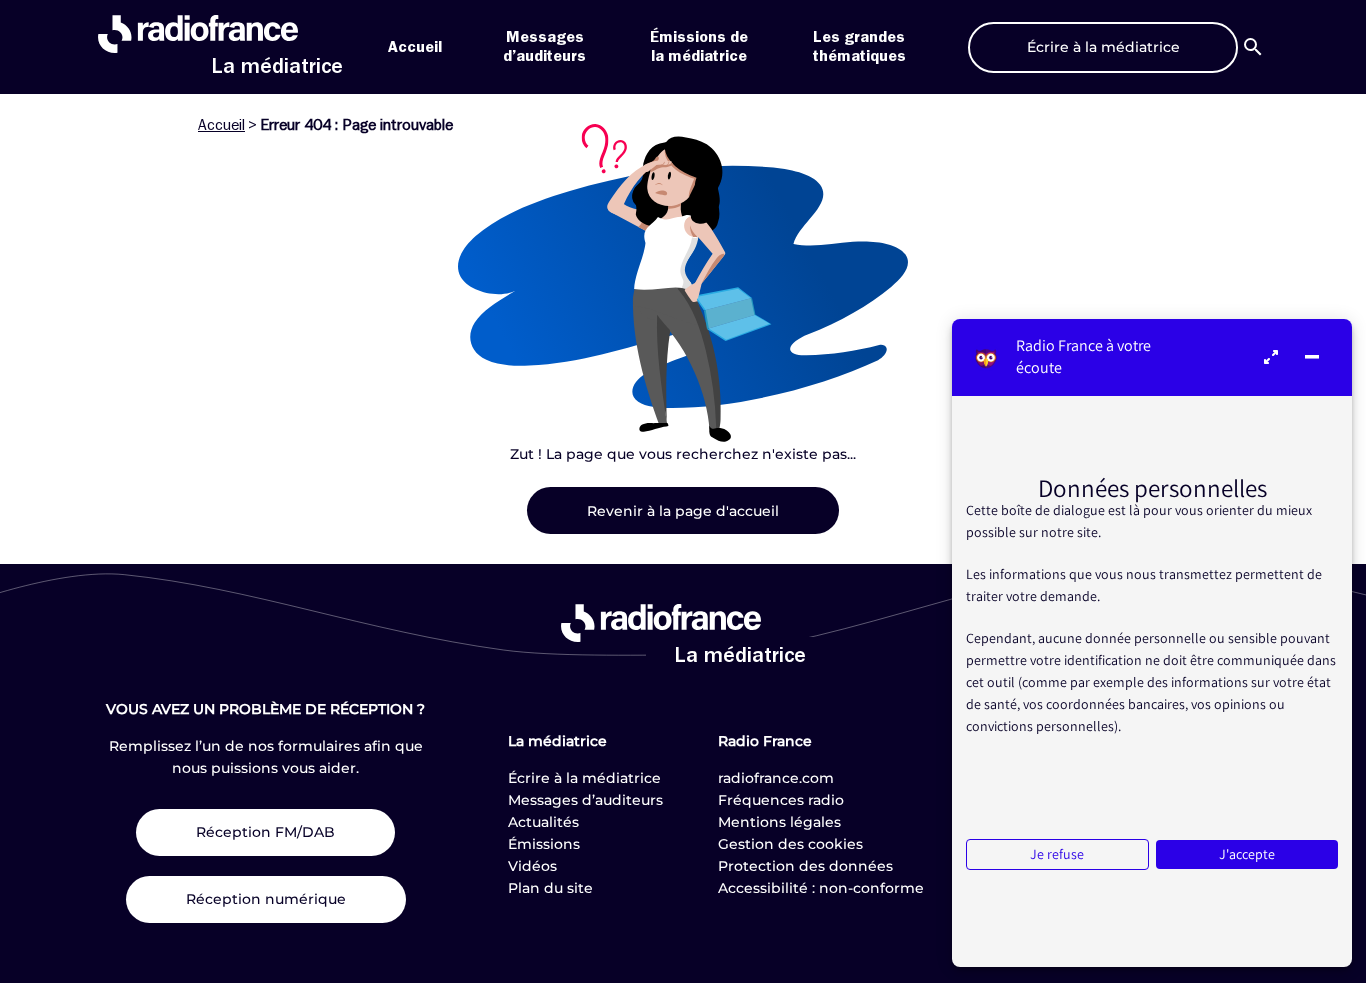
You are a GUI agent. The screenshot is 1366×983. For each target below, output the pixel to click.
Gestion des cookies (790, 844)
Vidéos (532, 866)
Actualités (543, 822)
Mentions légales (779, 822)
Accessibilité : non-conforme (821, 888)
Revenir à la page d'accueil (683, 511)
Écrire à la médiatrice (584, 778)
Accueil (415, 47)
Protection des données (805, 866)
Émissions (544, 844)
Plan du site (550, 888)
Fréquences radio (781, 800)
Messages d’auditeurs (585, 800)
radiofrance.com (776, 778)
